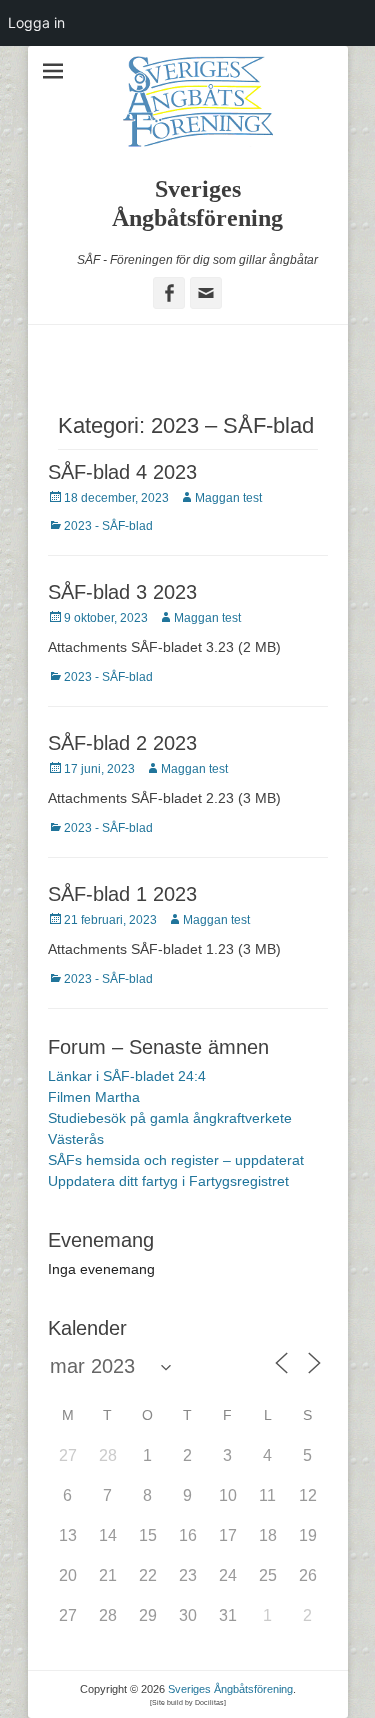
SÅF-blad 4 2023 (122, 472)
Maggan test (228, 498)
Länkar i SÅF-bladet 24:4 (127, 1076)
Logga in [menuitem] (36, 22)
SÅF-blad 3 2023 (122, 592)
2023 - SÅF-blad (108, 526)
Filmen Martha (94, 1097)
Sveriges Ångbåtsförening (230, 1689)
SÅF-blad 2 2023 (122, 743)
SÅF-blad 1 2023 (122, 894)
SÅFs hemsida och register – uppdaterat (176, 1160)
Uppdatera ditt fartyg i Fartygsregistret (168, 1181)
